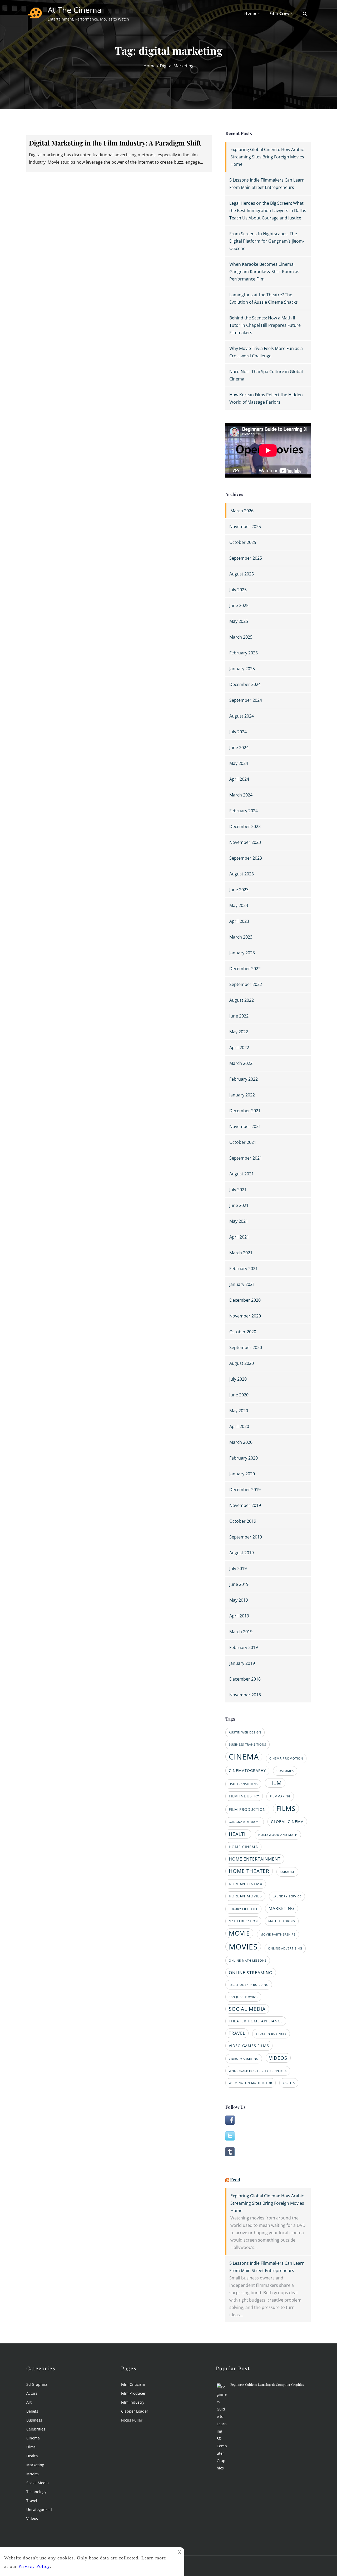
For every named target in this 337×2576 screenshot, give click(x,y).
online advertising (285, 1948)
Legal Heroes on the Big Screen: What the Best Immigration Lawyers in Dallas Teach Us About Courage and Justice (268, 211)
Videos (32, 2519)
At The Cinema (75, 10)
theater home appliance (256, 2021)
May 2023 (239, 905)
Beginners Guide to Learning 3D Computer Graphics (267, 2384)
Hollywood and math (278, 1835)
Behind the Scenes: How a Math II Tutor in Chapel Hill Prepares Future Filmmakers (265, 325)
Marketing (35, 2465)
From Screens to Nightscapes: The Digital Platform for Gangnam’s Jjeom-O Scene (267, 241)
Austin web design (245, 1732)
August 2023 (242, 874)
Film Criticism (133, 2384)
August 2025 (242, 574)
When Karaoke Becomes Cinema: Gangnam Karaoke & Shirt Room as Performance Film (264, 272)
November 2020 (245, 1316)
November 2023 (245, 842)
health (238, 1834)
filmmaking (280, 1796)
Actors (32, 2393)
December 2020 (245, 1300)
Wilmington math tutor (251, 2083)
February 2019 (244, 1647)
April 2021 (239, 1237)
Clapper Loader (135, 2411)
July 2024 (238, 732)
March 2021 (241, 1253)
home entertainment (255, 1859)
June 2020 (239, 1395)
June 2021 (239, 1205)
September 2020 (246, 1347)
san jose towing (243, 1997)
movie (239, 1933)
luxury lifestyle (243, 1909)
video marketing (244, 2059)
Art (29, 2402)
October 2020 (243, 1332)
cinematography (247, 1770)
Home (250, 13)
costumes (285, 1771)
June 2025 (239, 605)
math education (243, 1921)
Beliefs (32, 2411)
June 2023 (239, 890)
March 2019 (241, 1632)
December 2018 (245, 1679)
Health (32, 2456)
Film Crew (279, 13)
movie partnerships (278, 1934)
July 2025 (238, 590)
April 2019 (239, 1616)
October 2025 (243, 542)
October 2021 (243, 1142)
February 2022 (244, 1079)
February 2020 (244, 1458)
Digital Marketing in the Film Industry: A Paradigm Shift (115, 143)
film (275, 1783)
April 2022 (239, 1048)
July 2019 (238, 1568)
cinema (244, 1757)
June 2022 (239, 1016)
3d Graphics (37, 2384)
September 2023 (246, 858)
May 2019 (239, 1600)
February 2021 (244, 1269)
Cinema (33, 2438)
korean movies (245, 1896)
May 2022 (239, 1032)
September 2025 (246, 558)
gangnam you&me (245, 1822)
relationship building (249, 1985)
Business (34, 2420)
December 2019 (245, 1490)
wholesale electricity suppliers (258, 2071)
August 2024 (242, 716)
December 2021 (245, 1111)
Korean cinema (246, 1884)
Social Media (38, 2483)
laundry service (287, 1896)
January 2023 (242, 953)
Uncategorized (39, 2510)
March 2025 (241, 637)
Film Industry (133, 2402)
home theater (249, 1871)
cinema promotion (286, 1758)
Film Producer (133, 2393)
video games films (249, 2046)
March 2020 (241, 1442)
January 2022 (242, 1095)
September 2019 (246, 1537)
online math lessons (248, 1961)
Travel (32, 2501)
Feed (235, 2179)
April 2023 (239, 921)
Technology (36, 2492)
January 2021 (242, 1284)
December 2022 (245, 969)
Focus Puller (132, 2420)
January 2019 (242, 1663)
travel (237, 2033)
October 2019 (243, 1521)
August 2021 (242, 1174)
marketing (282, 1908)
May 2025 (239, 621)
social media (247, 2009)
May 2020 (239, 1411)
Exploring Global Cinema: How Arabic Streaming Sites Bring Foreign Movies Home (267, 157)
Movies (33, 2474)
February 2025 (244, 653)
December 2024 (245, 684)
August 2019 (242, 1553)
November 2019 (245, 1505)
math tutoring (282, 1921)
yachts (289, 2083)
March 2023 (241, 937)
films (286, 1808)
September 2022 (246, 984)
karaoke (287, 1872)
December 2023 (245, 826)
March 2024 (241, 795)
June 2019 (239, 1584)
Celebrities (36, 2429)
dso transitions (243, 1784)
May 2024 (239, 763)
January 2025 (242, 669)
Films (31, 2447)
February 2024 (244, 811)
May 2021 (239, 1221)
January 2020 (242, 1474)
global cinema (287, 1821)
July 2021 (238, 1190)
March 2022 (241, 1063)
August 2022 (242, 1000)
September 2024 (246, 700)
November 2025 (245, 527)
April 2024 (239, 779)
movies (243, 1947)
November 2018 (245, 1695)
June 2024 (239, 748)
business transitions (247, 1745)
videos (278, 2058)
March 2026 (242, 511)
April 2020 (239, 1426)
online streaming (251, 1973)
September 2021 (246, 1158)
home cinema (243, 1847)
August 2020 (242, 1363)
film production (247, 1809)
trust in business (271, 2034)
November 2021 (245, 1126)
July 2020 (238, 1379)
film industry (244, 1796)
